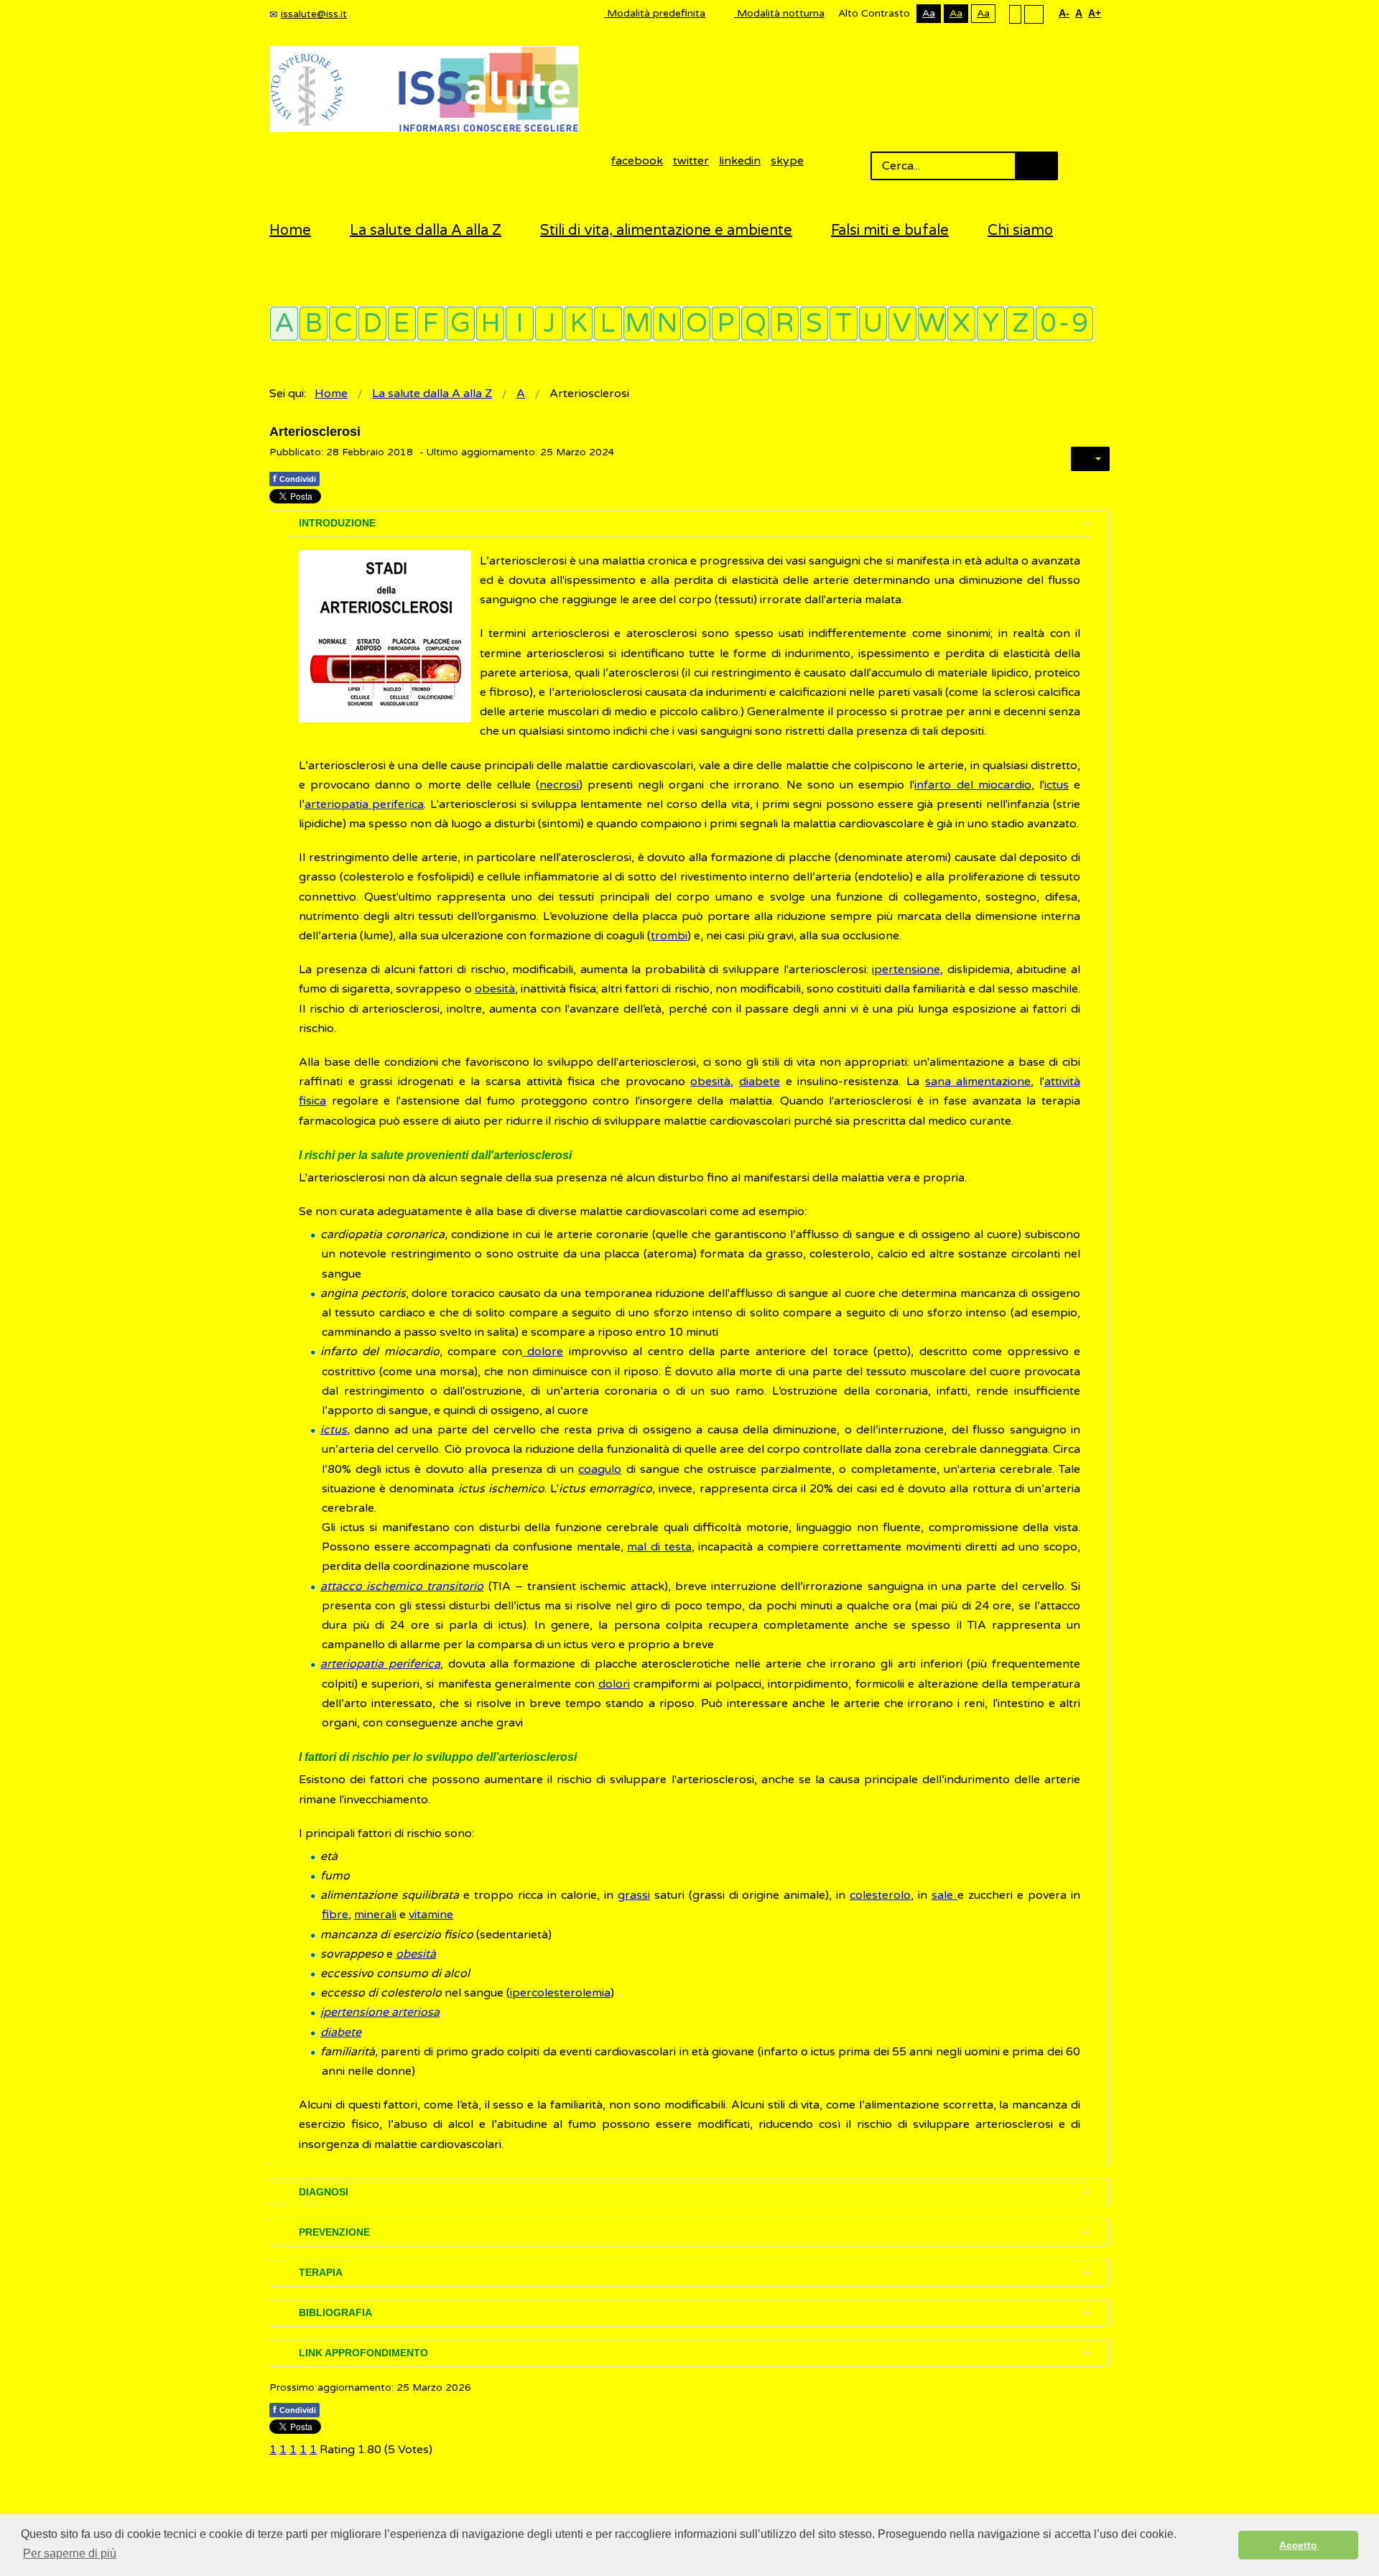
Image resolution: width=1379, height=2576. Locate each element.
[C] (343, 324)
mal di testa (659, 1547)
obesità (495, 989)
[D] (372, 324)
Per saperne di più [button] (70, 2553)
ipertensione (906, 970)
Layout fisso (1015, 14)
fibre (335, 1915)
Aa (929, 13)
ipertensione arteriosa (380, 2012)
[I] (520, 324)
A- (1064, 13)
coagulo (600, 1469)
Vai (1036, 166)
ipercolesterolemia (560, 1993)
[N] (667, 324)
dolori (614, 1684)
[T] (844, 324)
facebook (637, 161)
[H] (490, 324)
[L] (608, 324)
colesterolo (880, 1895)
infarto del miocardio (972, 785)
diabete (760, 1082)
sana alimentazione (978, 1082)
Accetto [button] (1298, 2545)
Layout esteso (1034, 14)
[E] (402, 324)
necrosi (559, 785)
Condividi (294, 478)
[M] (637, 324)
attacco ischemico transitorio (402, 1586)
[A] (284, 324)
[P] (726, 324)
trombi (669, 936)
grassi (634, 1895)
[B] (314, 324)
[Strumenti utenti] (1090, 459)
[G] (461, 324)
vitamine (431, 1915)
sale (944, 1895)
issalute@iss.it (314, 14)
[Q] (755, 324)
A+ (1095, 13)
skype (787, 161)
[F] (431, 324)
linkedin (740, 161)
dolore (543, 1352)
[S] (814, 324)
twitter (691, 161)
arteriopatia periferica (364, 804)
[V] (902, 324)
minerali (375, 1915)
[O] (696, 324)
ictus (1057, 785)
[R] (785, 324)
